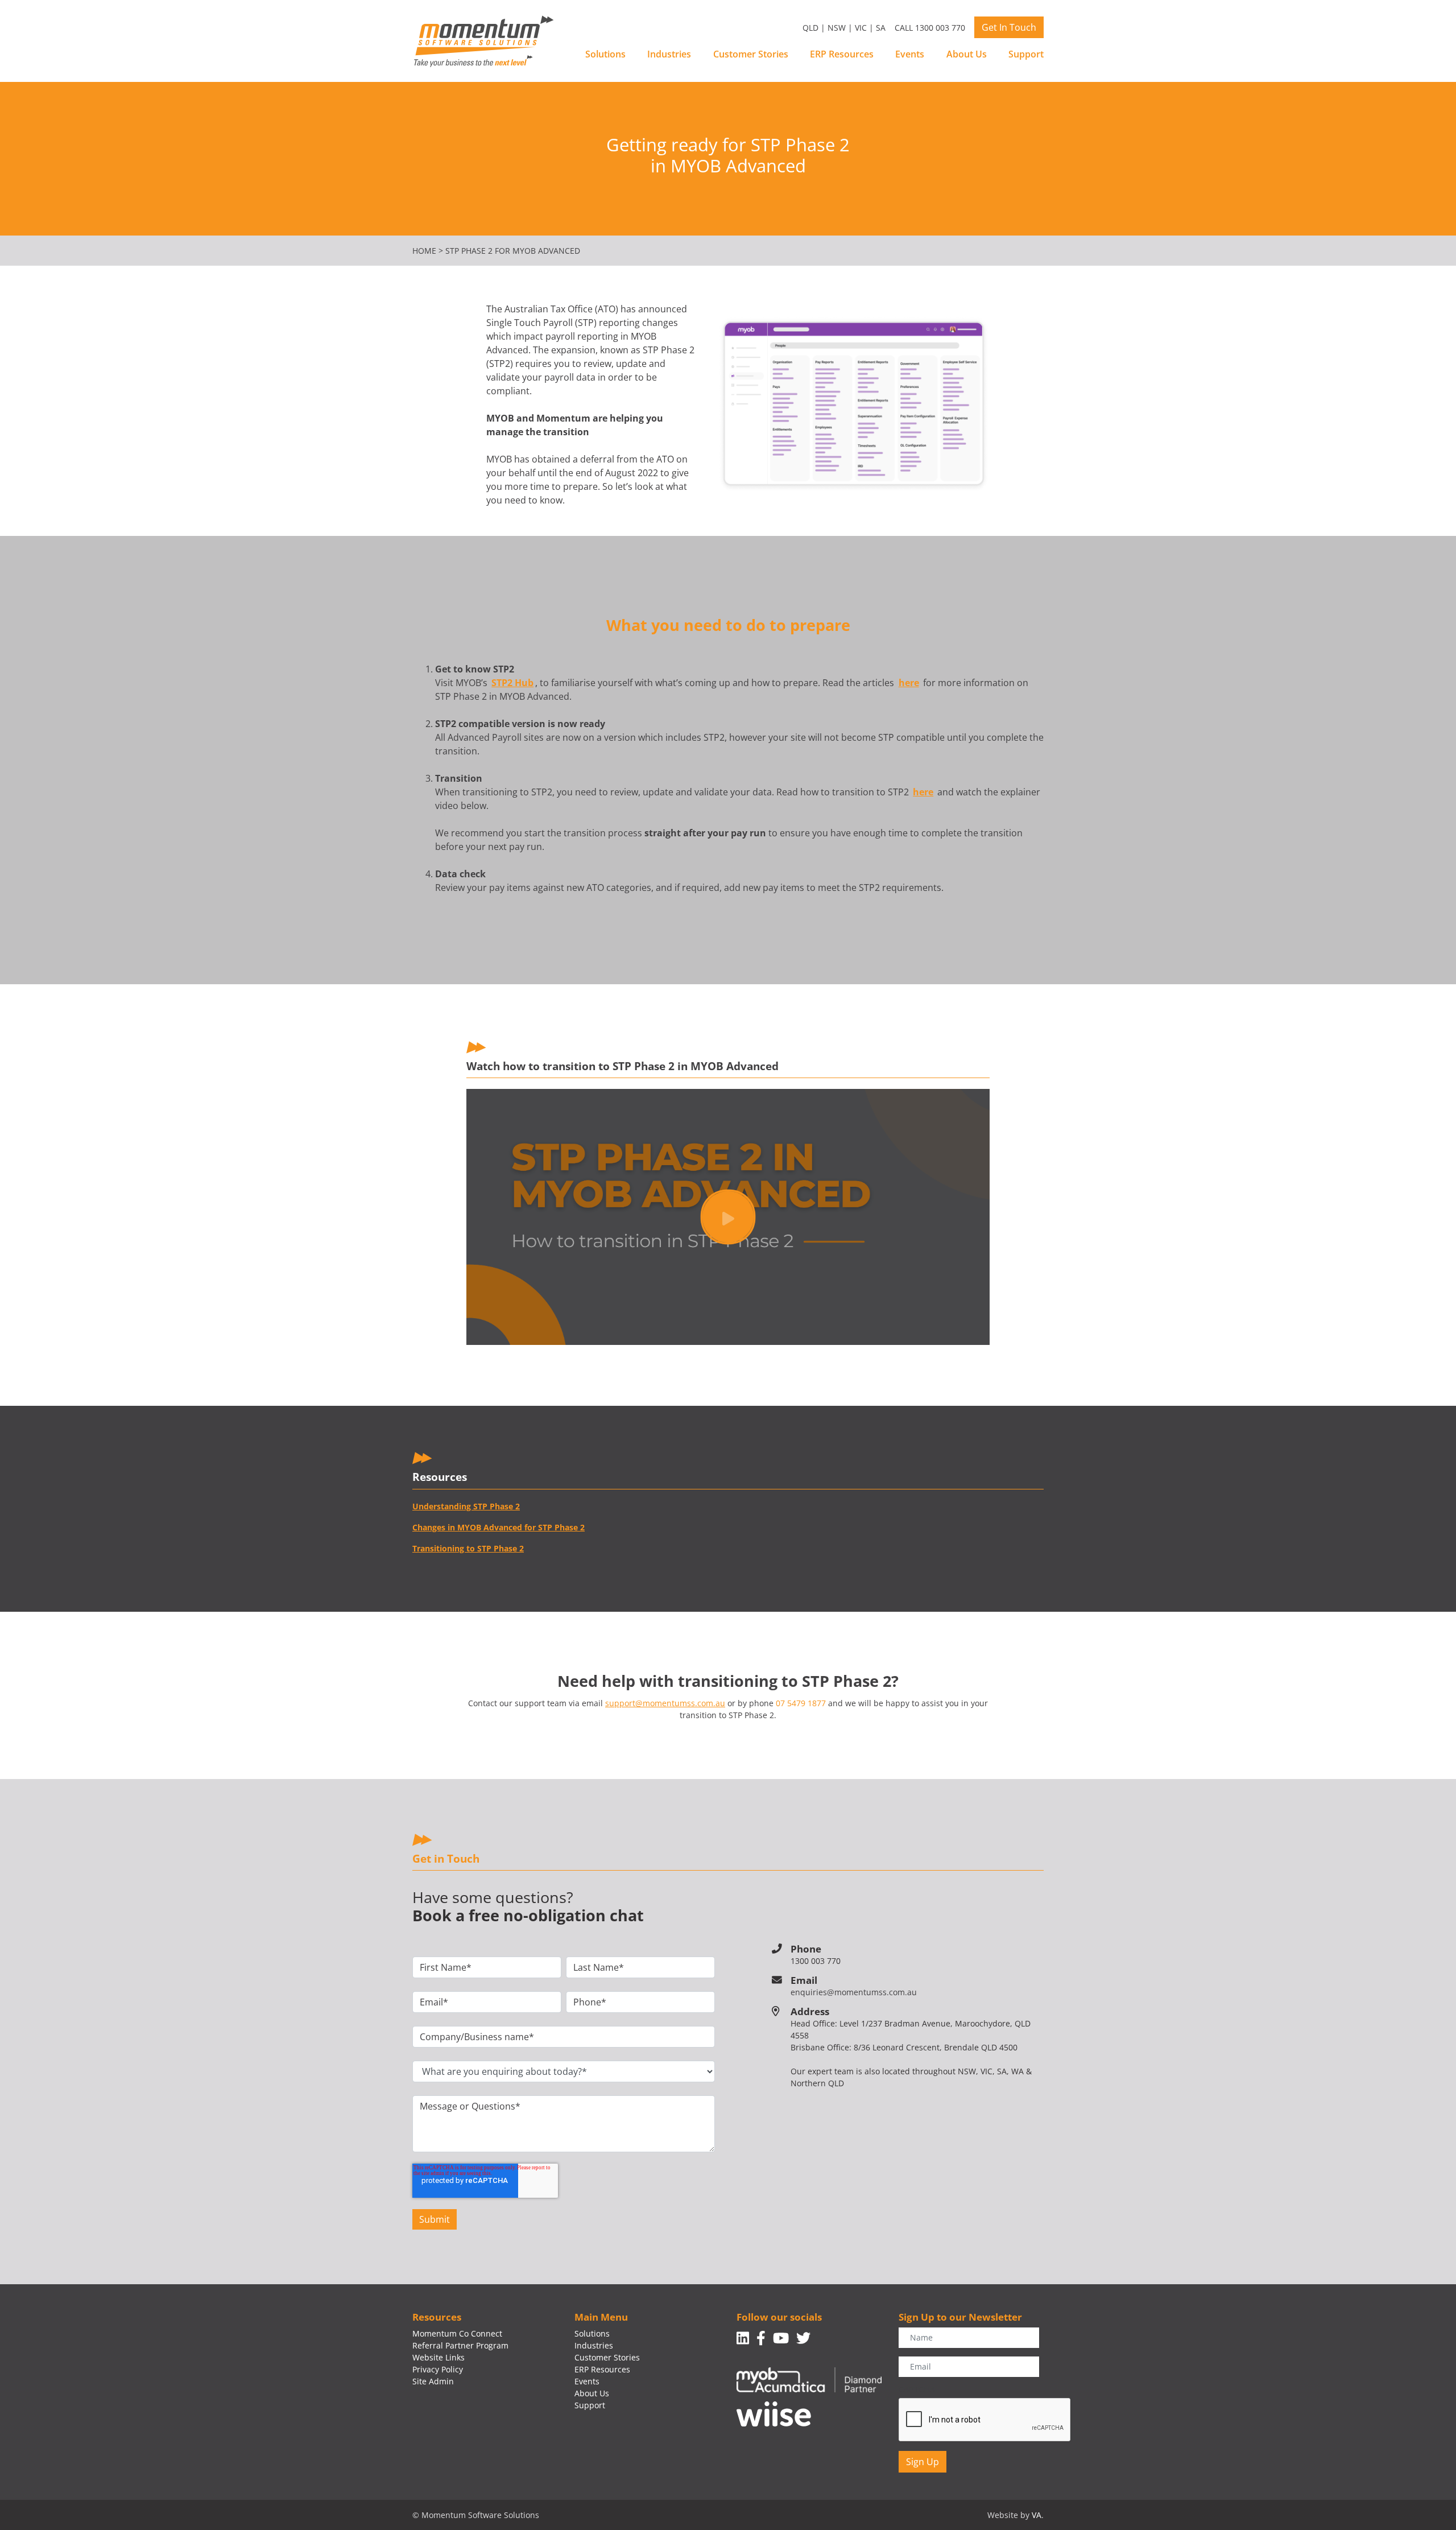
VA (1037, 2515)
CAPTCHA (917, 2389)
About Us (967, 54)
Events (910, 54)
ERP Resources (842, 54)
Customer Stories (751, 54)
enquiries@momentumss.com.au (854, 1992)
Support (1026, 54)
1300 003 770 (816, 1961)
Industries (669, 54)
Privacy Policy (438, 2369)
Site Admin (433, 2381)
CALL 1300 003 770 (930, 28)
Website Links (439, 2357)
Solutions (605, 54)
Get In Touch (1009, 27)
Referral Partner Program (460, 2345)
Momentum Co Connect (457, 2333)
